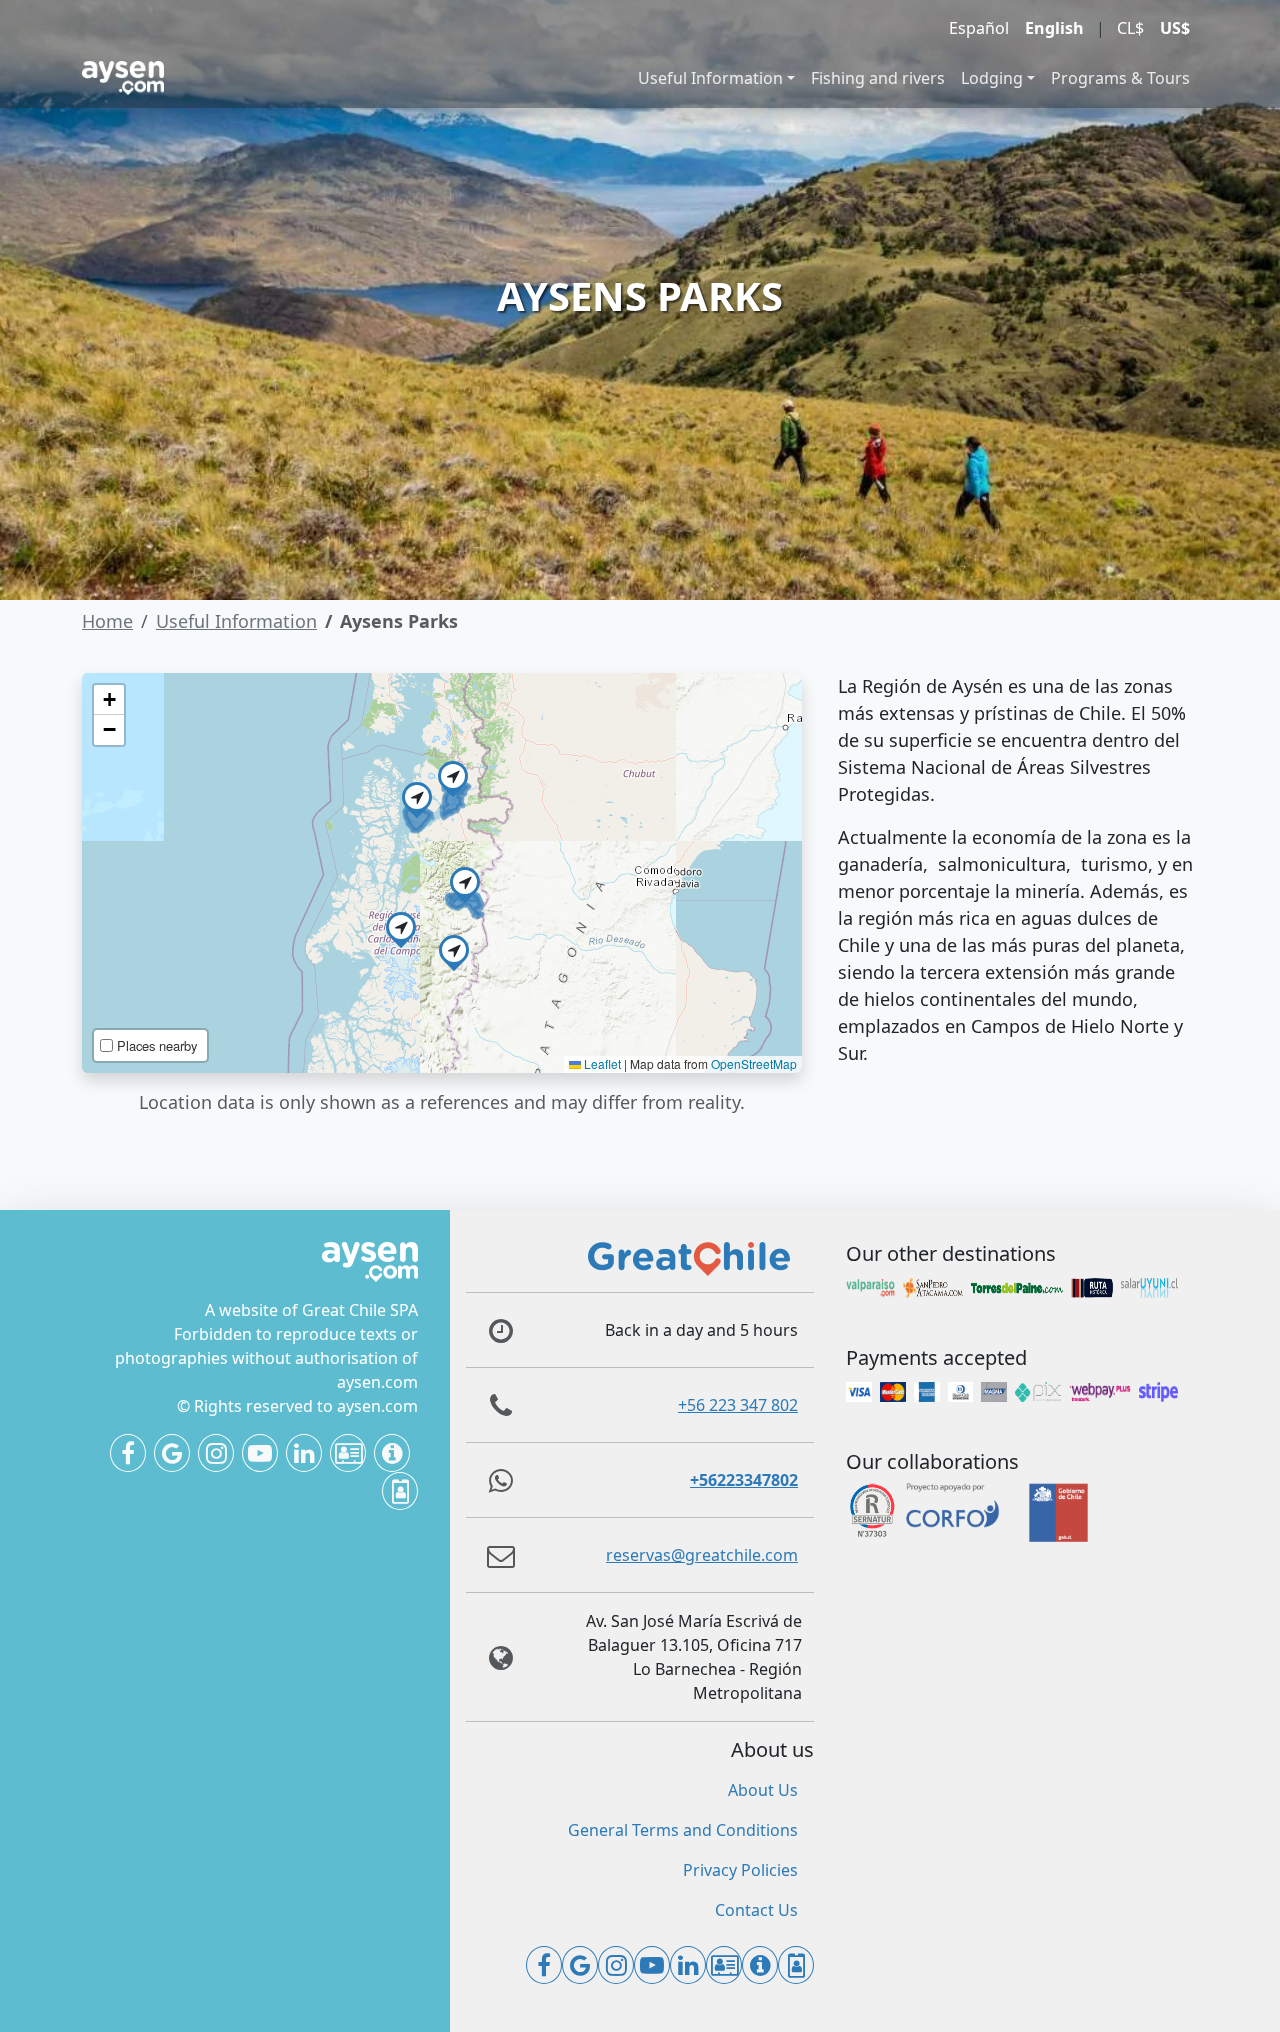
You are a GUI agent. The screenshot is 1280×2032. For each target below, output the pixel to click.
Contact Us (756, 1910)
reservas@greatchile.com (702, 1555)
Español (979, 28)
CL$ (1130, 28)
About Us (763, 1790)
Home (107, 621)
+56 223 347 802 (738, 1405)
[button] (454, 950)
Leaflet (601, 1063)
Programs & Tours (1120, 78)
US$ (1175, 28)
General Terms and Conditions (683, 1830)
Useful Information (710, 78)
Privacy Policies (740, 1870)
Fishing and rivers (878, 78)
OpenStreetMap (754, 1063)
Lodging (992, 78)
